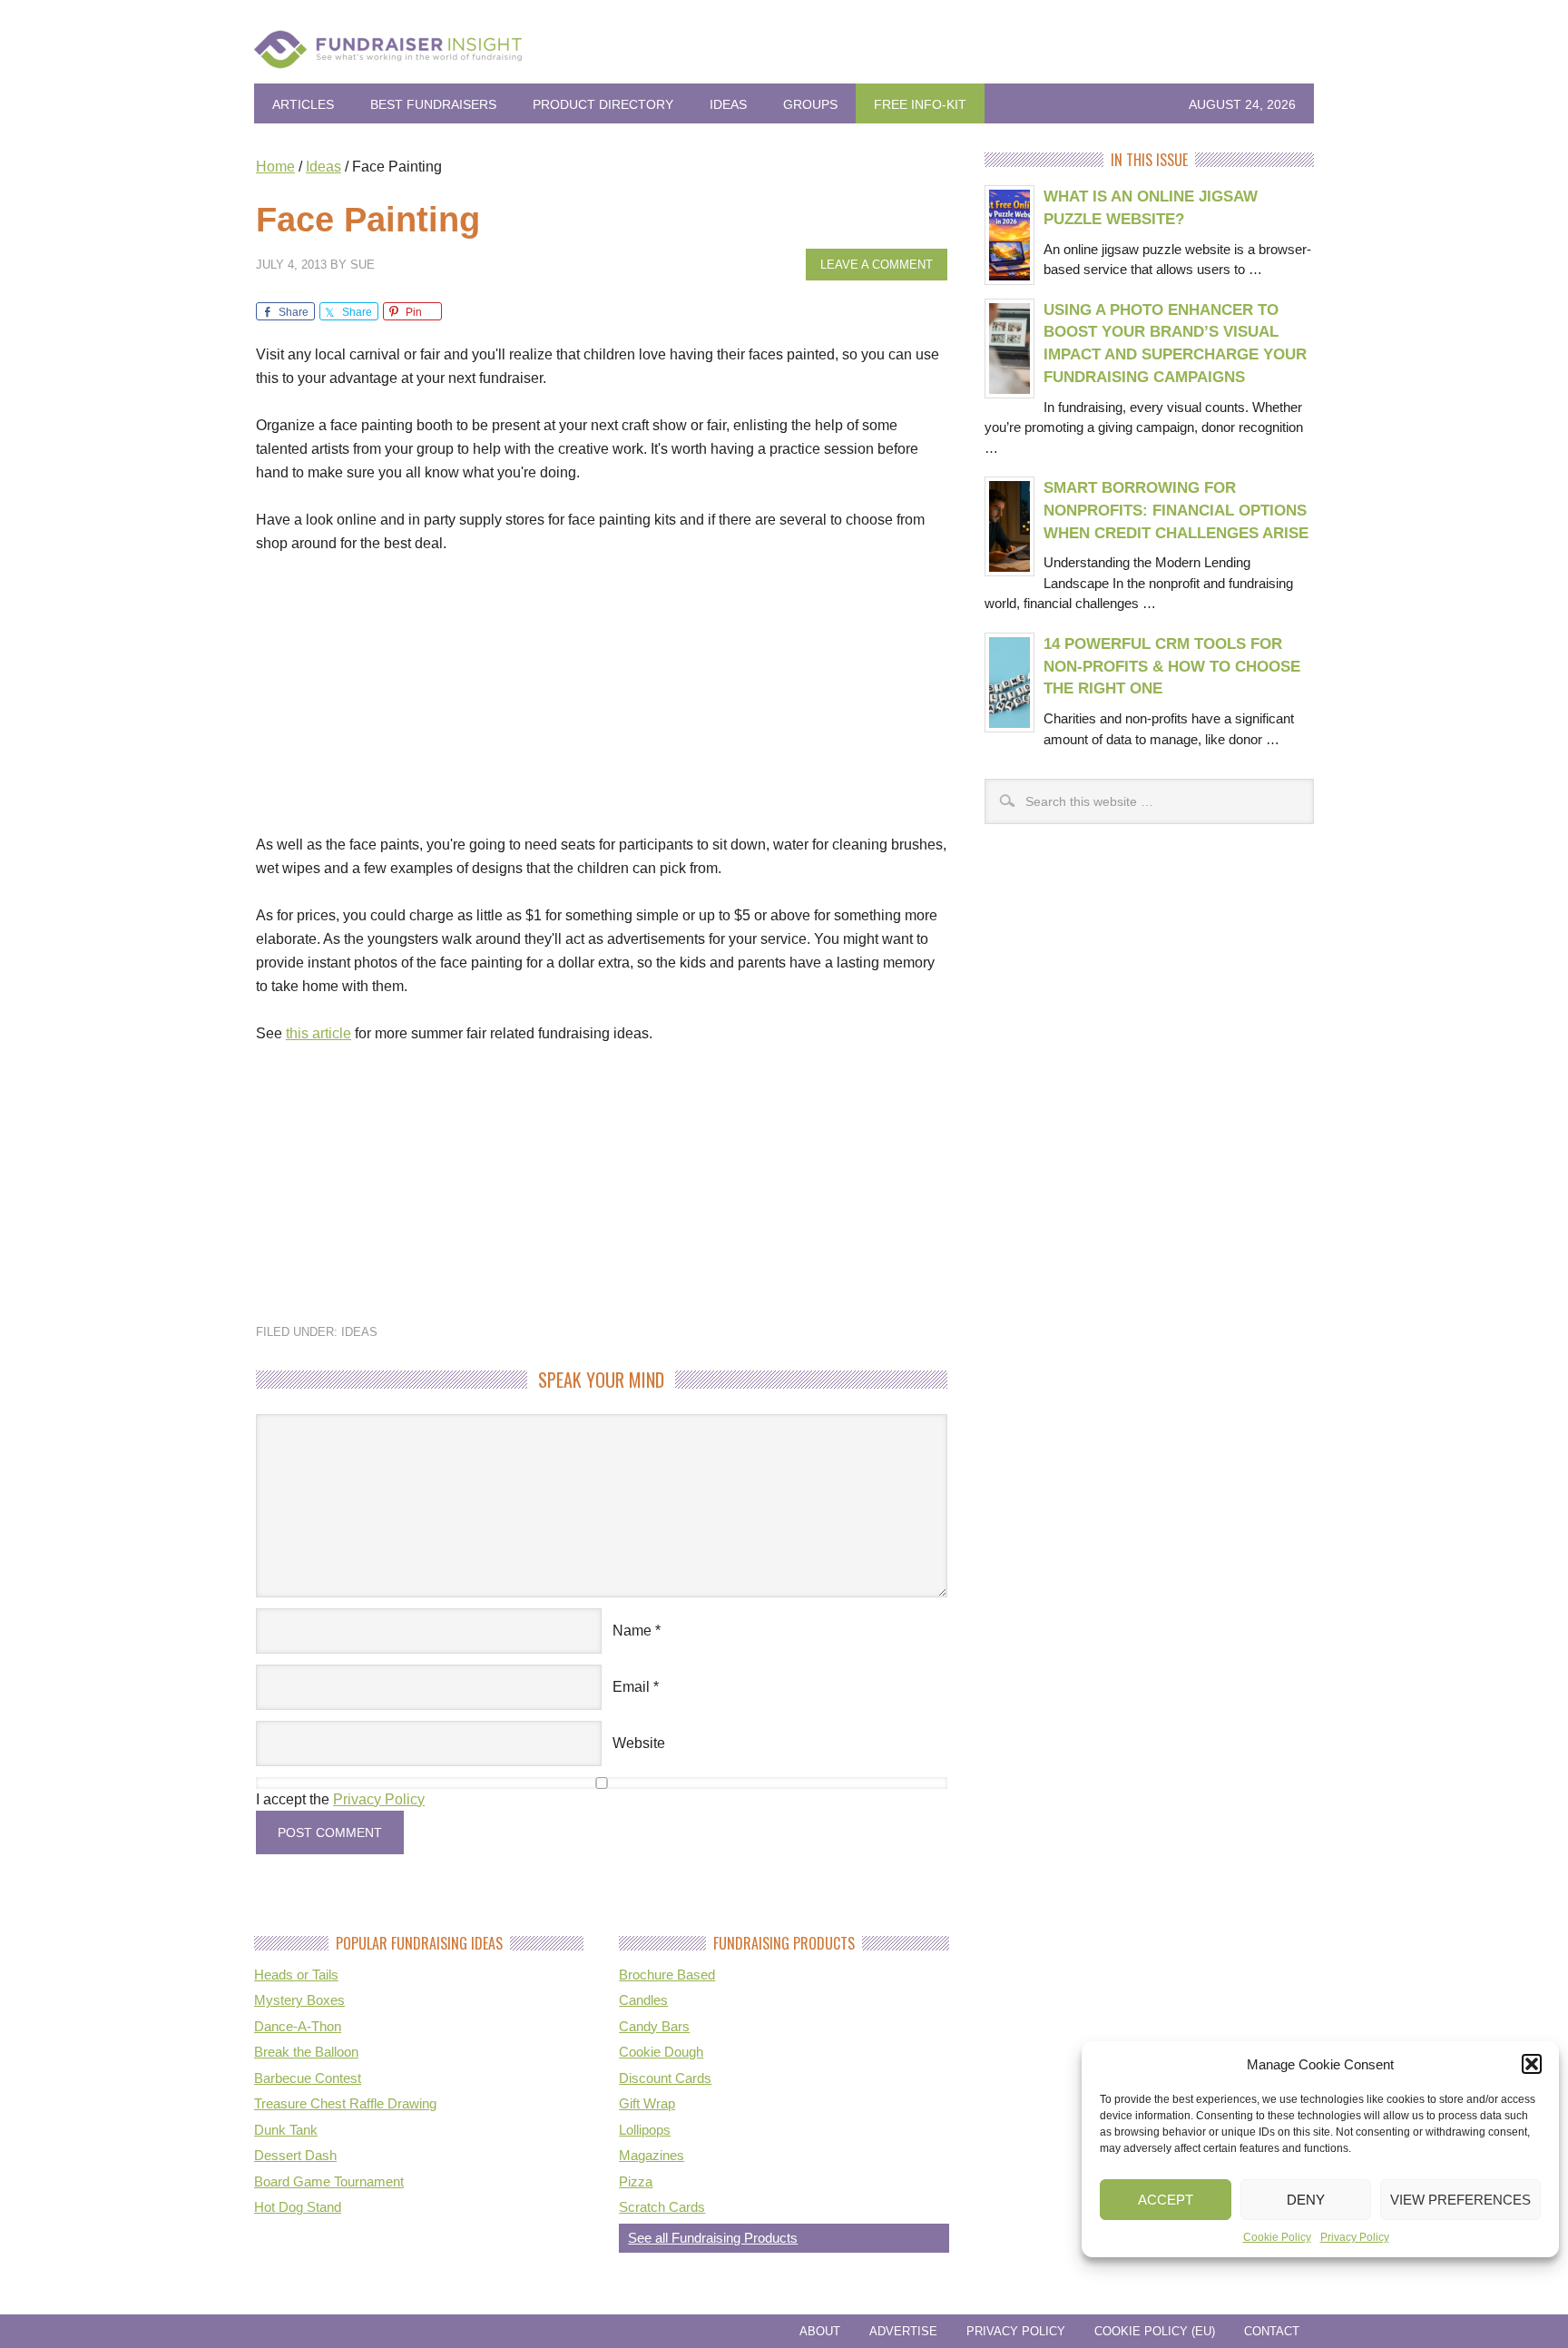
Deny (1306, 2200)
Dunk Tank (286, 2130)
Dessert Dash (295, 2155)
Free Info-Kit (920, 104)
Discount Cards (665, 2078)
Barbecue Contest (308, 2078)
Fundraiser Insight (784, 56)
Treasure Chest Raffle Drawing (345, 2103)
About (820, 2331)
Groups (810, 104)
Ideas (728, 104)
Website (639, 1743)
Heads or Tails (296, 1975)
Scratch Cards (662, 2207)
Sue (363, 265)
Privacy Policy (1355, 2237)
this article (318, 1033)
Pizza (636, 2181)
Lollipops (645, 2130)
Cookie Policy (1277, 2237)
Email (631, 1687)
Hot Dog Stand (298, 2207)
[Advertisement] (602, 706)
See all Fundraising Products (713, 2238)
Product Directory (603, 104)
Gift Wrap (647, 2103)
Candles (643, 2000)
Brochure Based (667, 1975)
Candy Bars (654, 2026)
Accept (1166, 2200)
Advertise (903, 2331)
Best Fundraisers (433, 104)
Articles (303, 104)
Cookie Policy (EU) (1155, 2331)
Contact (1272, 2331)
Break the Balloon (306, 2052)
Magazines (652, 2155)
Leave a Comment (877, 265)
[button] (1532, 2064)
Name (632, 1631)
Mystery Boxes (299, 2000)
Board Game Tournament (329, 2181)
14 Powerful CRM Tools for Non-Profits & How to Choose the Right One (1172, 666)
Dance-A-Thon (298, 2026)
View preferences (1460, 2200)
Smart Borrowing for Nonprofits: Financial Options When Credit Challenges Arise (1176, 510)
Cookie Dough (661, 2052)
